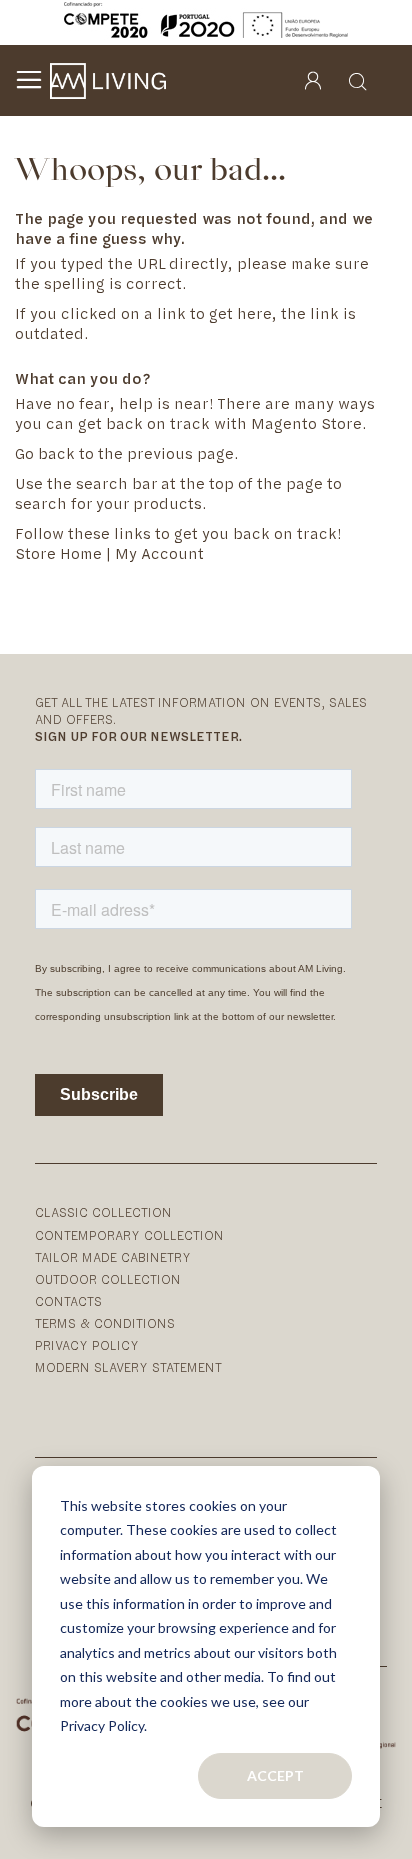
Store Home (58, 554)
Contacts (68, 1301)
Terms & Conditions (105, 1323)
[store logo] (108, 81)
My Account (159, 554)
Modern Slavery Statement (128, 1367)
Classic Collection (103, 1212)
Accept (275, 1775)
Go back (45, 454)
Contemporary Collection (129, 1235)
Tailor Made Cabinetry (113, 1257)
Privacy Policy (87, 1345)
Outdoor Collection (108, 1279)
